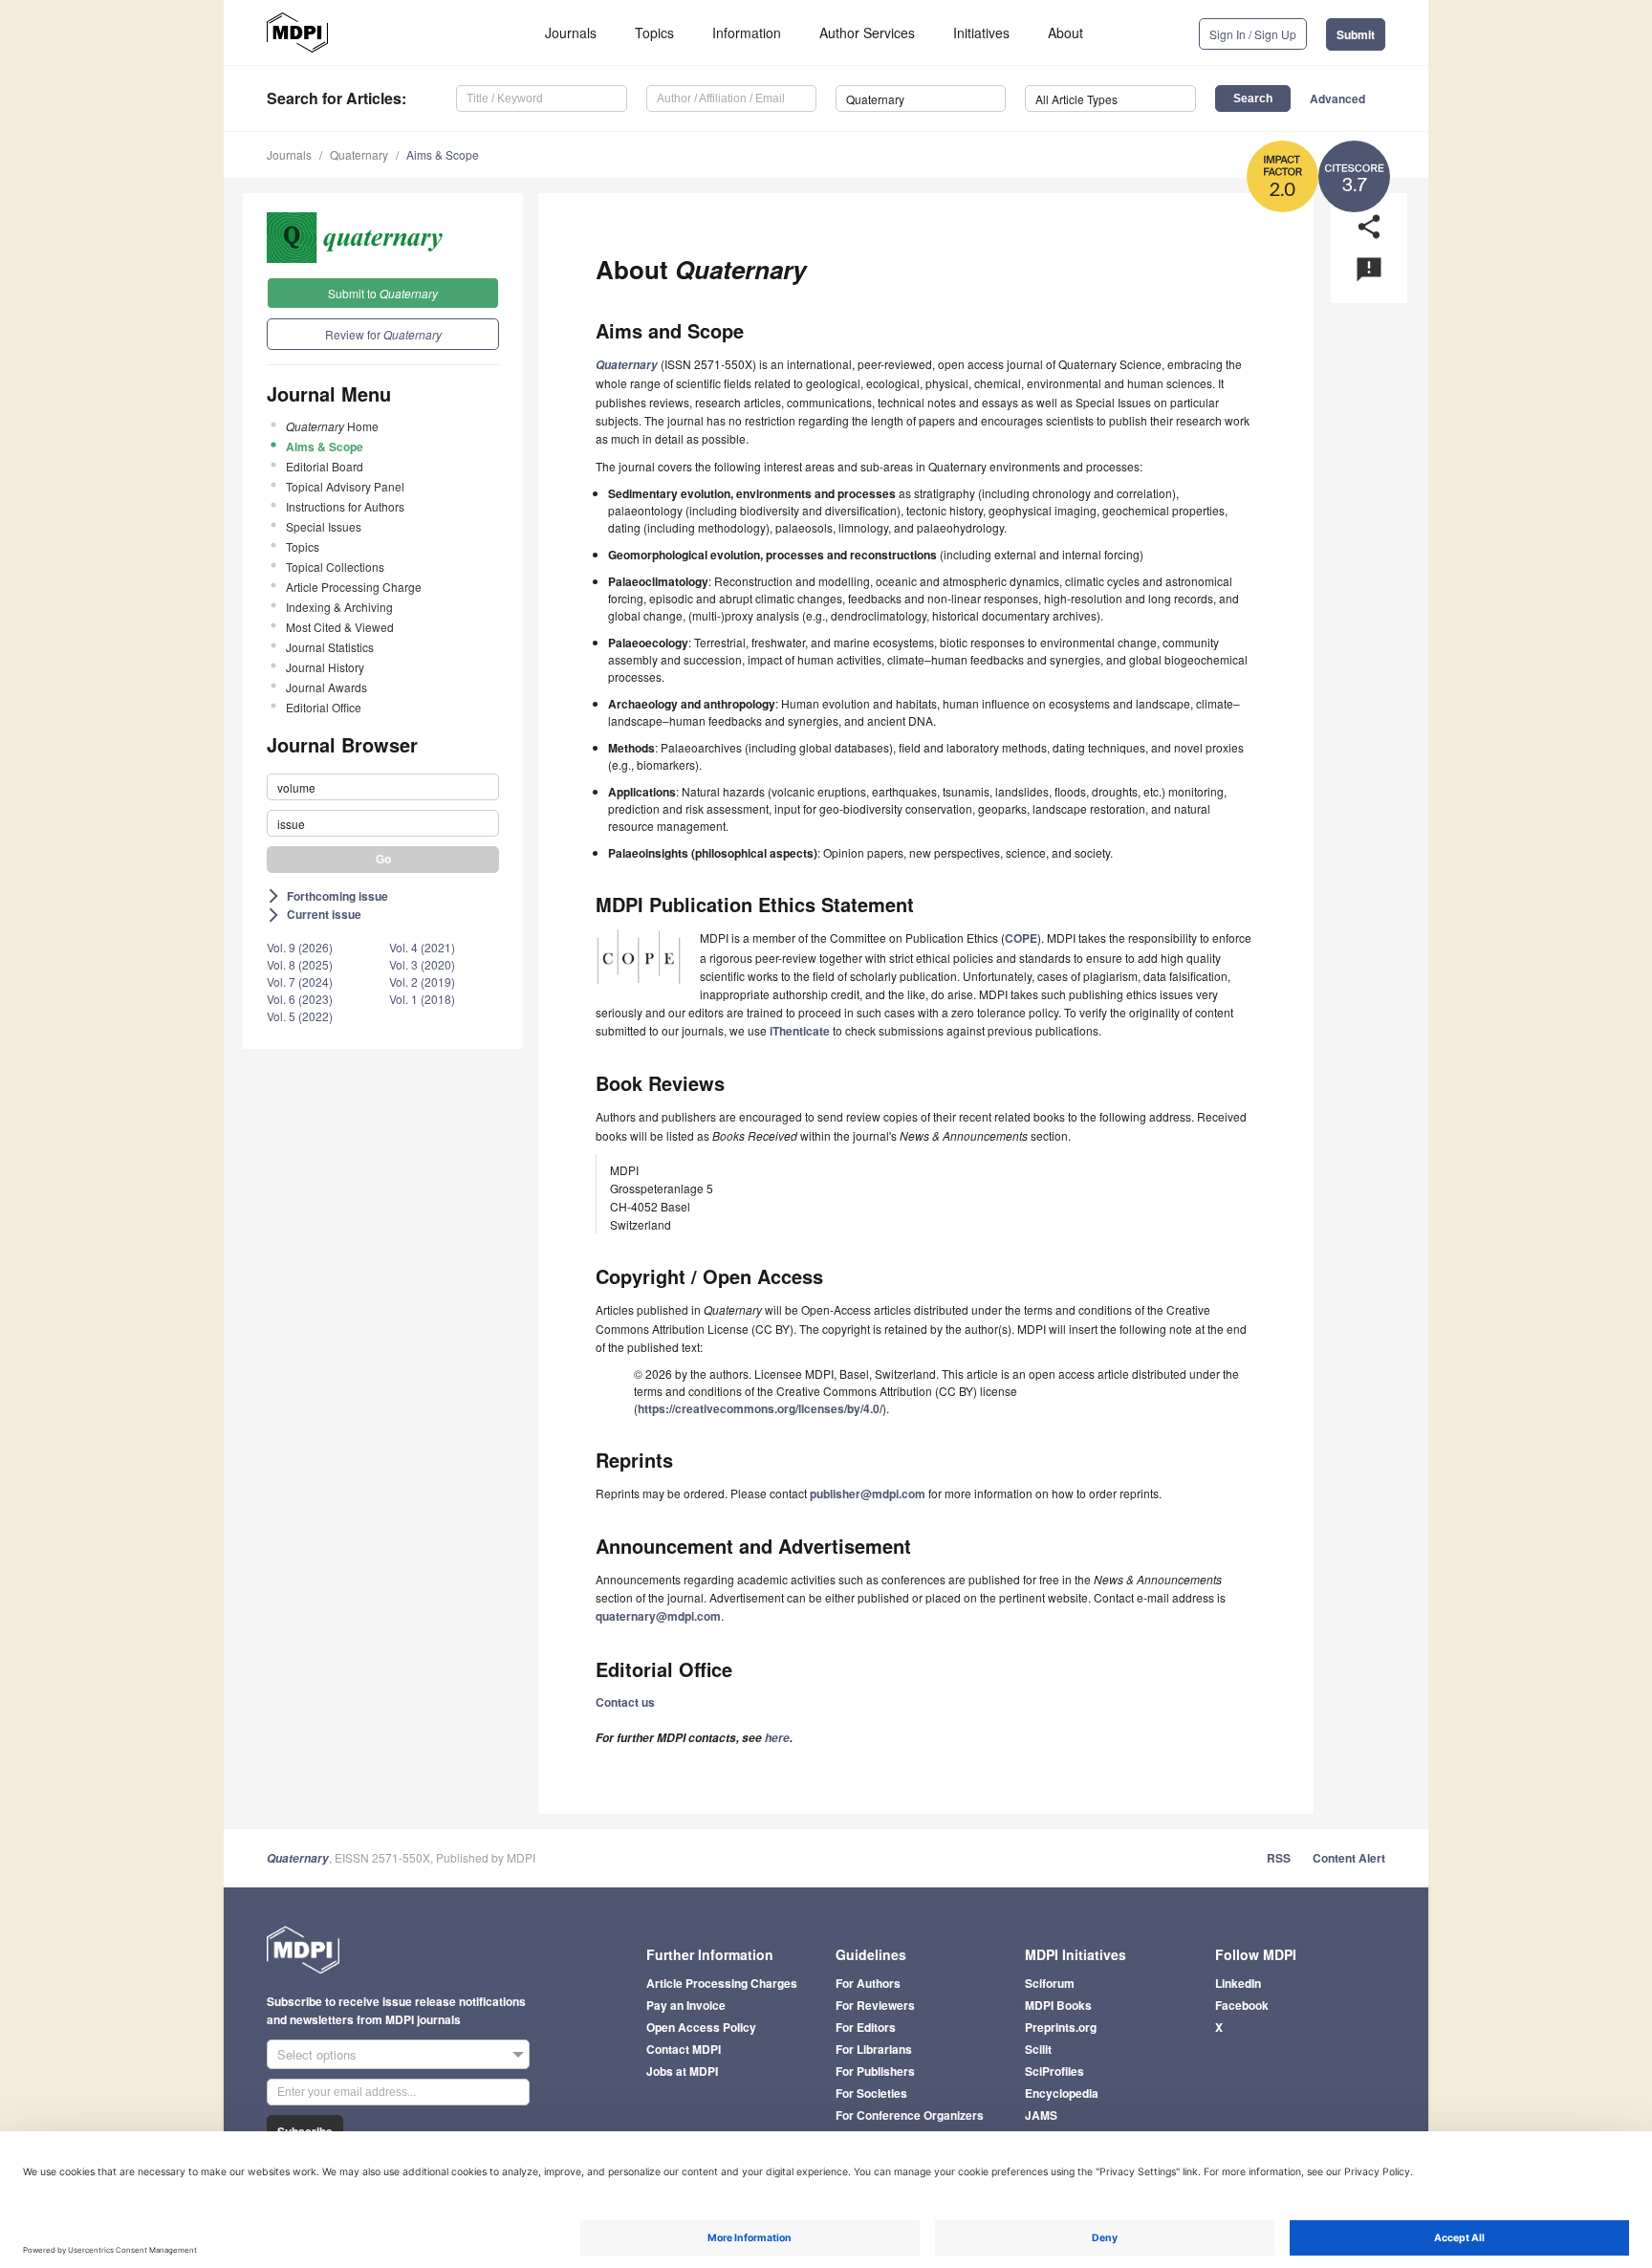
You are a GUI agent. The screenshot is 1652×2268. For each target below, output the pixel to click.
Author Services (867, 33)
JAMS (1041, 2115)
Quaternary (359, 154)
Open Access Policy (701, 2027)
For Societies (871, 2093)
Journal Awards (326, 687)
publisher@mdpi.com (868, 1494)
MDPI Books (1058, 2005)
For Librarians (874, 2049)
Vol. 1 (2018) (422, 999)
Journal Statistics (330, 647)
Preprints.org (1061, 2027)
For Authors (868, 1983)
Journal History (325, 667)
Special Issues (324, 526)
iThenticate (800, 1031)
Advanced (1337, 98)
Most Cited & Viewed (340, 627)
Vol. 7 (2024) (300, 981)
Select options (317, 2054)
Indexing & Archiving (339, 607)
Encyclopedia (1062, 2093)
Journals (571, 33)
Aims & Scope (443, 154)
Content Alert (1349, 1858)
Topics (654, 33)
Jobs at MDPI (682, 2071)
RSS (1279, 1858)
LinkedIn (1238, 1983)
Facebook (1242, 2005)
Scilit (1038, 2049)
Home (332, 426)
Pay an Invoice (686, 2005)
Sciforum (1050, 1983)
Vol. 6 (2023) (300, 999)
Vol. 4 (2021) (422, 947)
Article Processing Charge (354, 587)
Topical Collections (335, 567)
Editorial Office (324, 707)
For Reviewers (875, 2005)
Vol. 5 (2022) (300, 1016)
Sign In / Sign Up (1253, 34)
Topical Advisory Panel (345, 486)
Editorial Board (325, 466)
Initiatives (981, 33)
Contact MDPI (684, 2049)
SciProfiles (1054, 2071)
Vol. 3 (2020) (422, 964)
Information (747, 33)
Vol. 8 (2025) (300, 964)
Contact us (625, 1702)
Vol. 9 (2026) (300, 947)
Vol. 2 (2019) (422, 981)
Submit (1356, 34)
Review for (383, 334)
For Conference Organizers (910, 2115)
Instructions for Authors (345, 506)
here (777, 1738)
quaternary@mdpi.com (658, 1616)
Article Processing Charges (722, 1983)
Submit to (383, 293)
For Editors (866, 2027)
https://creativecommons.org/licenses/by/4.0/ (760, 1408)
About (1065, 33)
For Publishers (875, 2071)
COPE (1021, 938)
